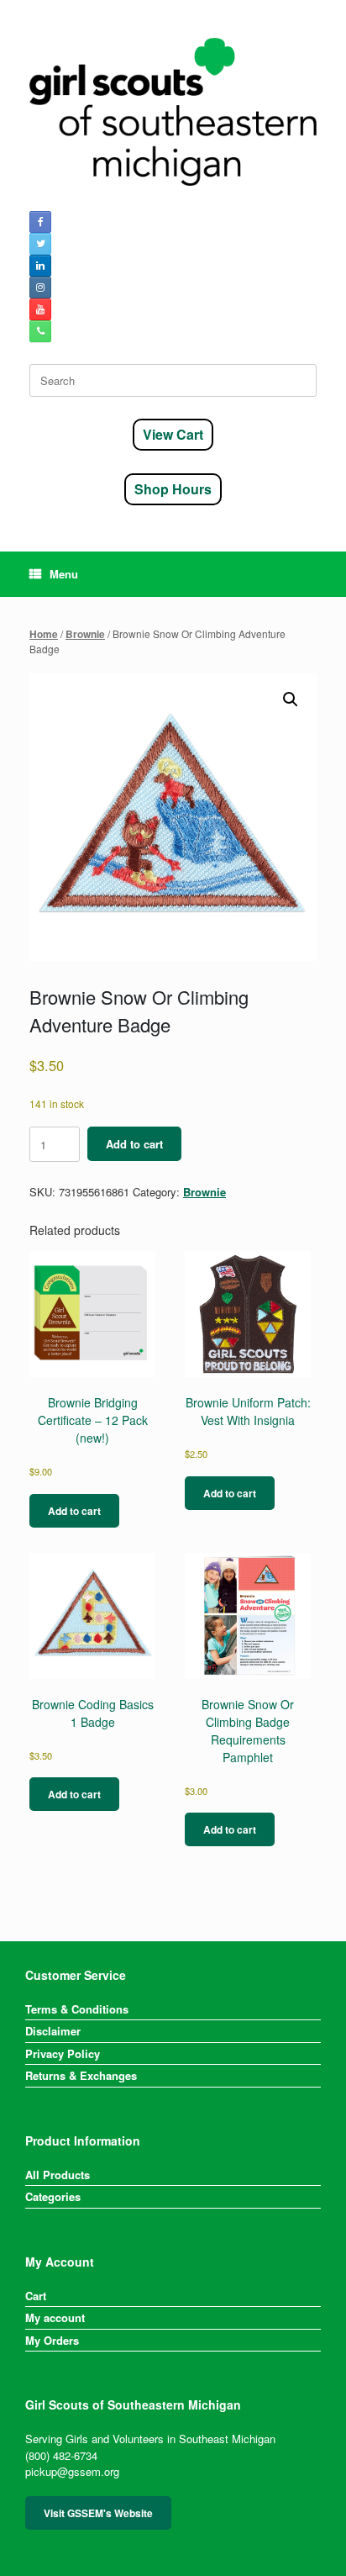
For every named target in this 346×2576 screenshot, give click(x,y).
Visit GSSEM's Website (98, 2513)
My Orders (52, 2340)
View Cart (173, 434)
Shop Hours (173, 489)
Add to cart (134, 1144)
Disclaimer (53, 2031)
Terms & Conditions (77, 2009)
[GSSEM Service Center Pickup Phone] (40, 331)
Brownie (85, 634)
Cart (36, 2296)
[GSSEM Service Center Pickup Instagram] (40, 288)
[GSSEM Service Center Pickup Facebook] (40, 222)
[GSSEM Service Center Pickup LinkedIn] (40, 266)
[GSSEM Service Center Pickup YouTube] (40, 309)
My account (55, 2317)
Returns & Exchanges (81, 2075)
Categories (53, 2196)
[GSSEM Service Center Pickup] (173, 112)
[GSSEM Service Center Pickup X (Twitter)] (40, 244)
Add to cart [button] (74, 1511)
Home (44, 634)
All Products (58, 2175)
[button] (291, 699)
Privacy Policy (63, 2053)
